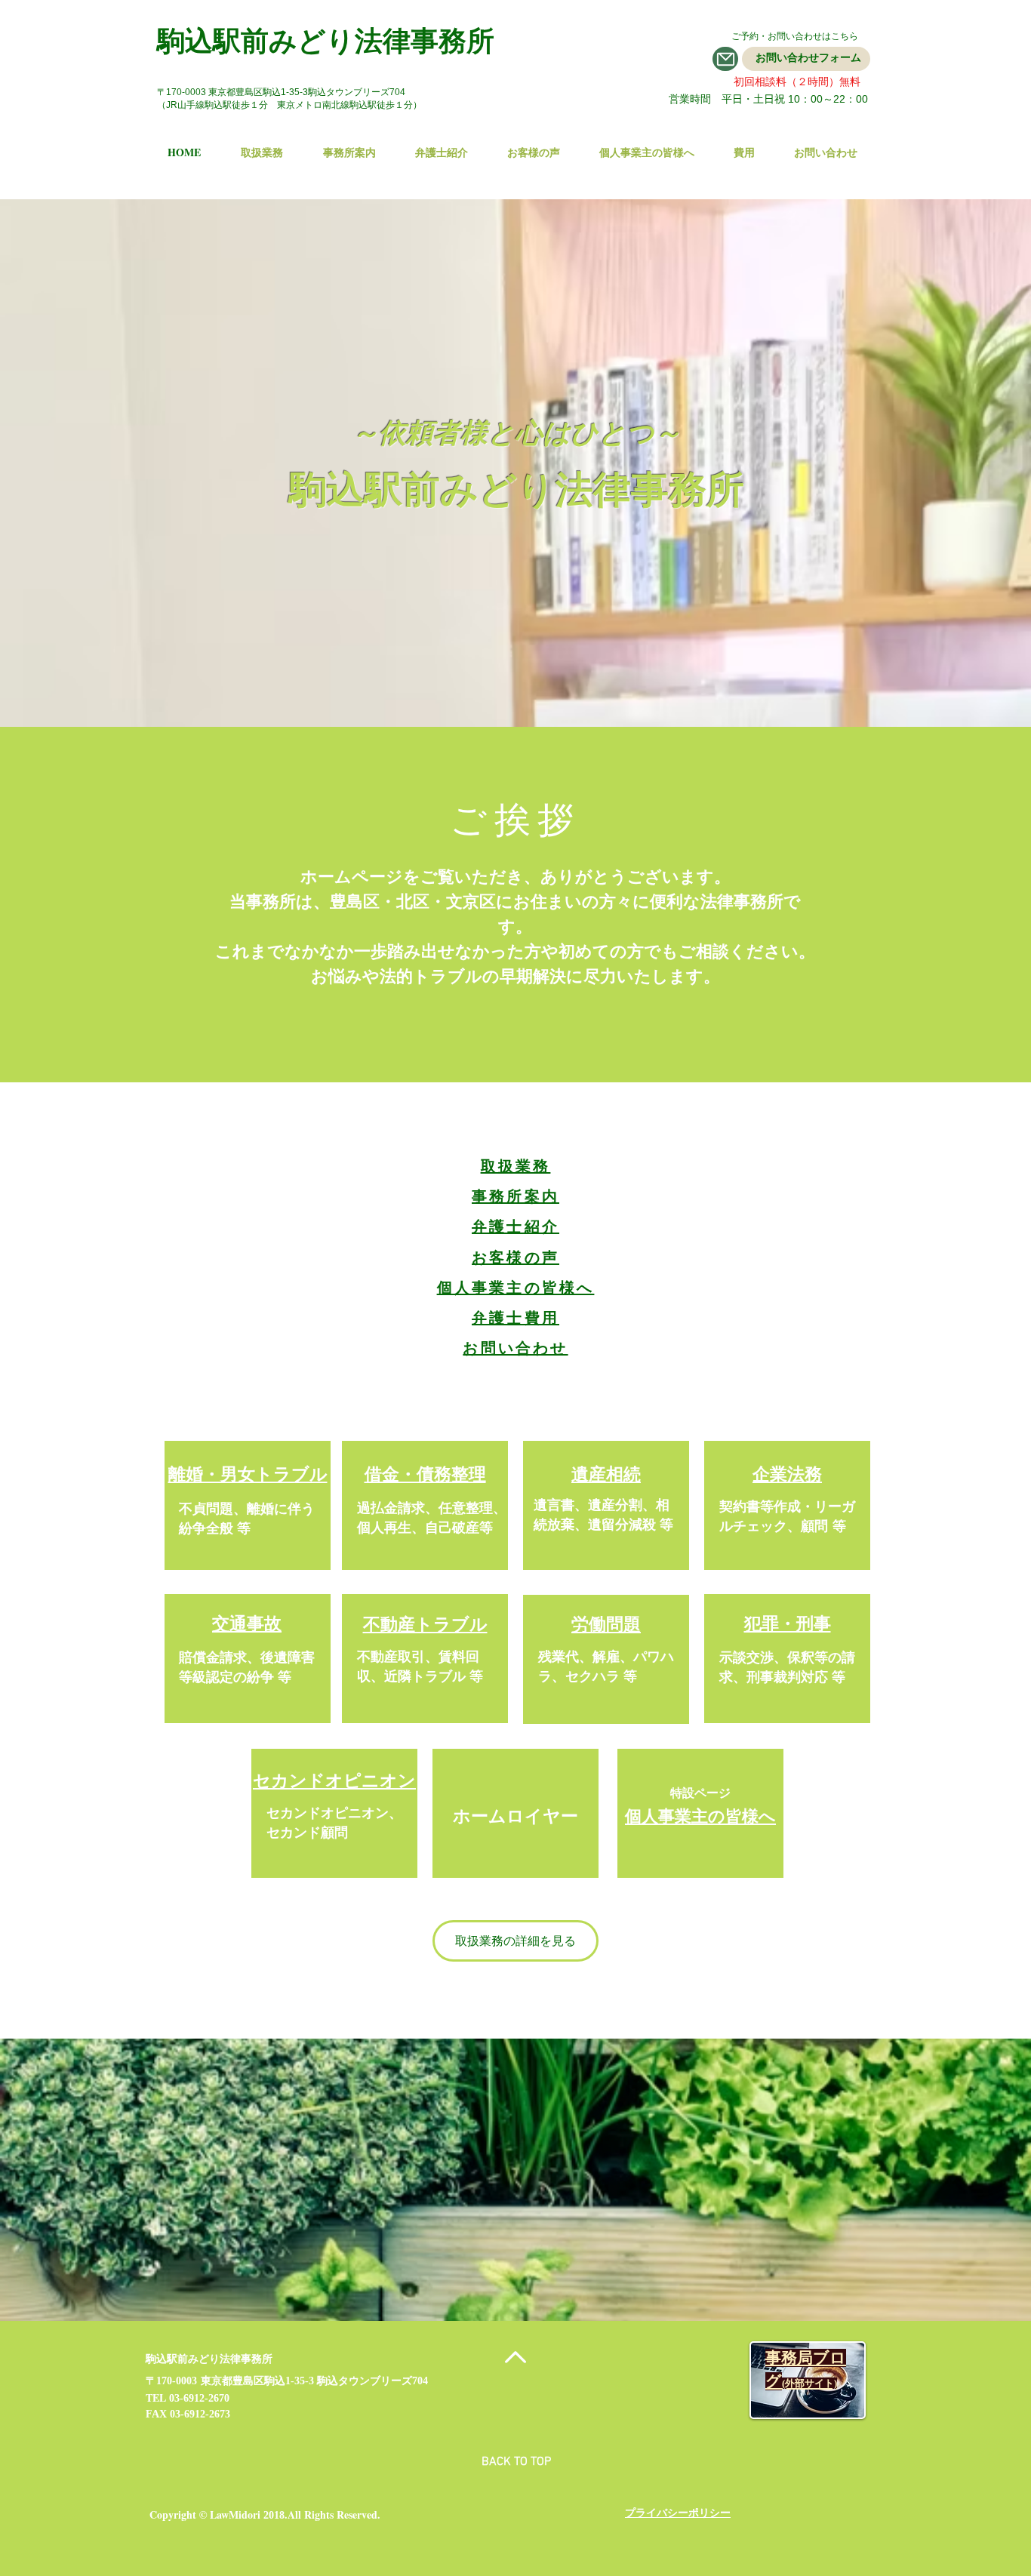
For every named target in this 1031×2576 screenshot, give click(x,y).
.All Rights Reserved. (332, 2514)
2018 (274, 2515)
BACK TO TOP (516, 2462)
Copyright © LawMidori (205, 2514)
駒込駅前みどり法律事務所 (326, 40)
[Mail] (725, 59)
